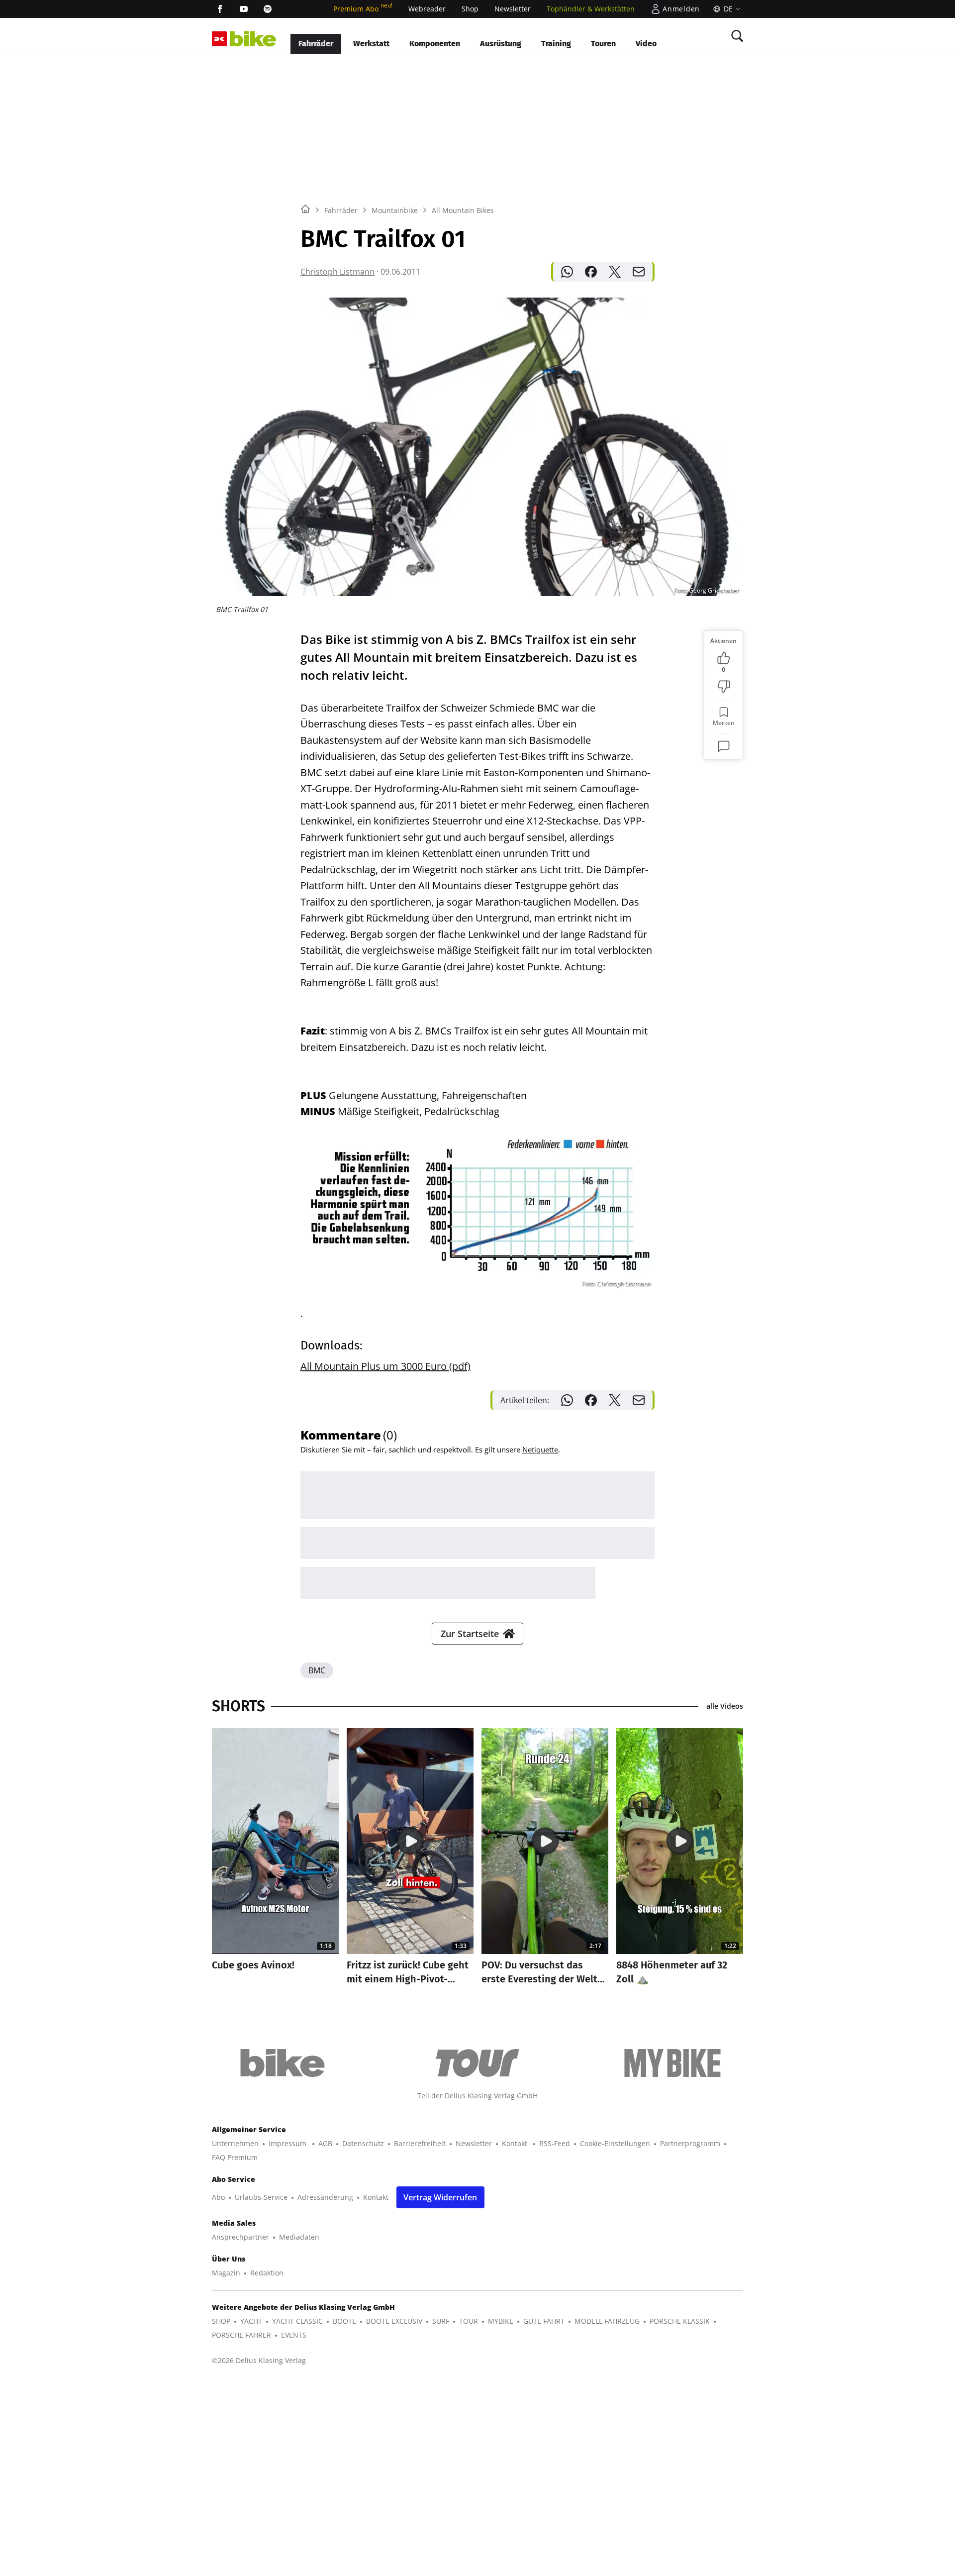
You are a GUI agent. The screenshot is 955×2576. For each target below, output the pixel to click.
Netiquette (540, 1449)
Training (556, 44)
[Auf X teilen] (615, 272)
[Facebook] (220, 9)
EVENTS (294, 2335)
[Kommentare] (724, 746)
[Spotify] (268, 9)
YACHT (251, 2321)
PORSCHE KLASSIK (680, 2321)
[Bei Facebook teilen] (591, 272)
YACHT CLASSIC (297, 2321)
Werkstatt (371, 44)
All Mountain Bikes (463, 210)
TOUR (469, 2321)
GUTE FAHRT (544, 2321)
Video (646, 44)
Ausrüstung (501, 44)
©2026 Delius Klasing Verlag (259, 2360)
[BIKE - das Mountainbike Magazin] (253, 39)
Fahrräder (316, 44)
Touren (603, 44)
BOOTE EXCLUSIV (394, 2321)
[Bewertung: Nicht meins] (724, 687)
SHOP (221, 2321)
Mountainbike (395, 210)
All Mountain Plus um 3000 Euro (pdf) (385, 1366)
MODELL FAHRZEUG (607, 2321)
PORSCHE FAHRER (241, 2335)
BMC (317, 1670)
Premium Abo (363, 9)
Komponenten (435, 44)
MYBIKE (501, 2321)
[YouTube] (244, 9)
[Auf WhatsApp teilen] (567, 272)
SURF (441, 2321)
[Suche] (737, 36)
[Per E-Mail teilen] (639, 272)
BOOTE (344, 2321)
